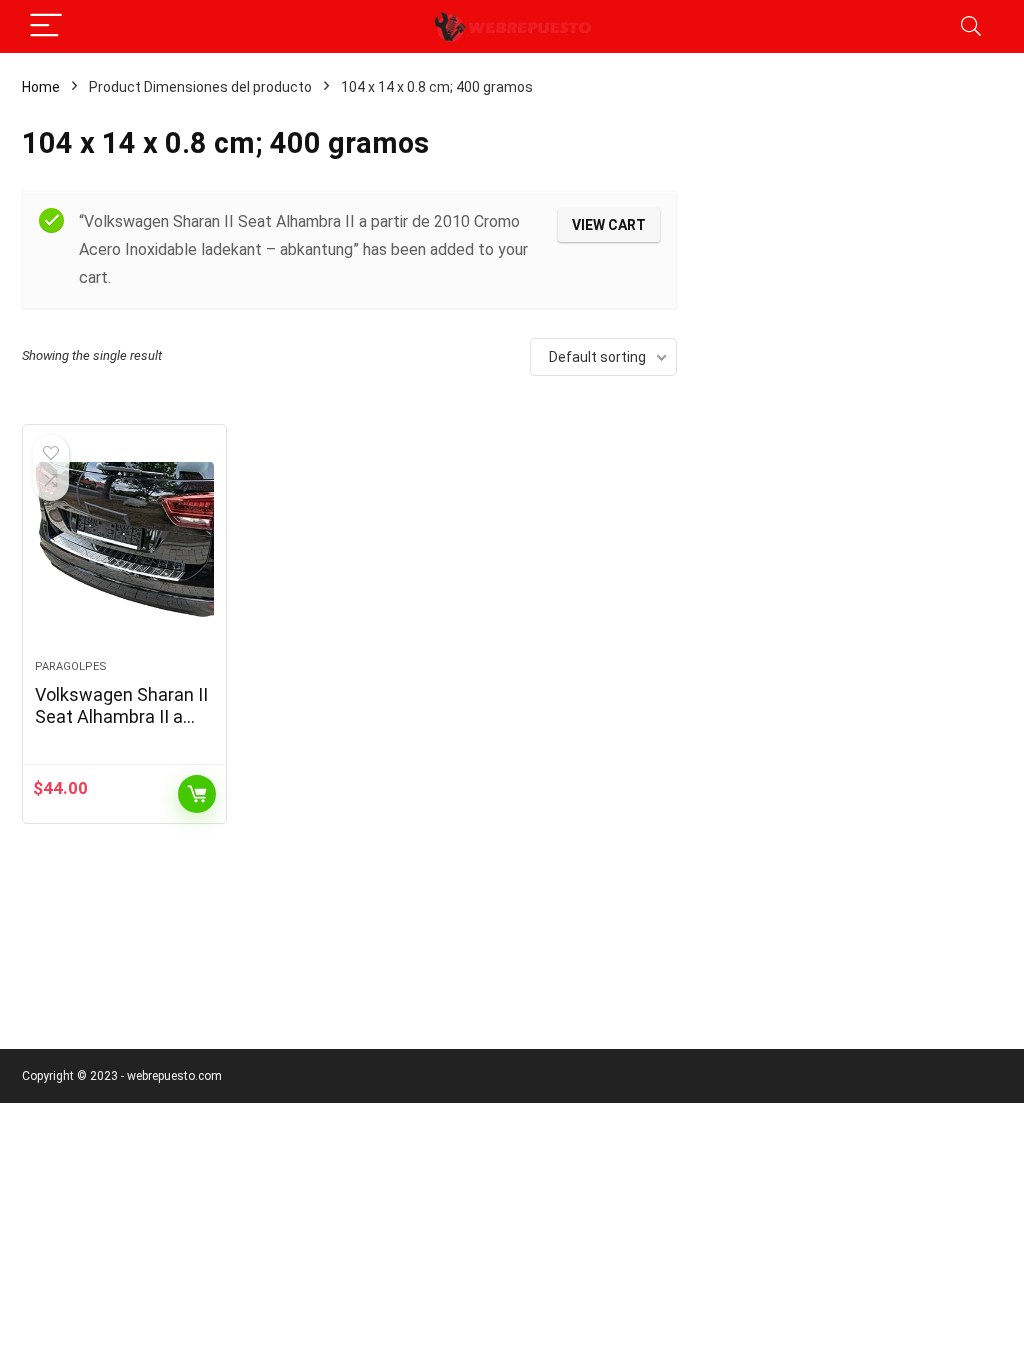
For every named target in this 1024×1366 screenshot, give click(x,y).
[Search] (971, 26)
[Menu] (46, 26)
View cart (609, 225)
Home (41, 87)
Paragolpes (71, 666)
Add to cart (197, 794)
